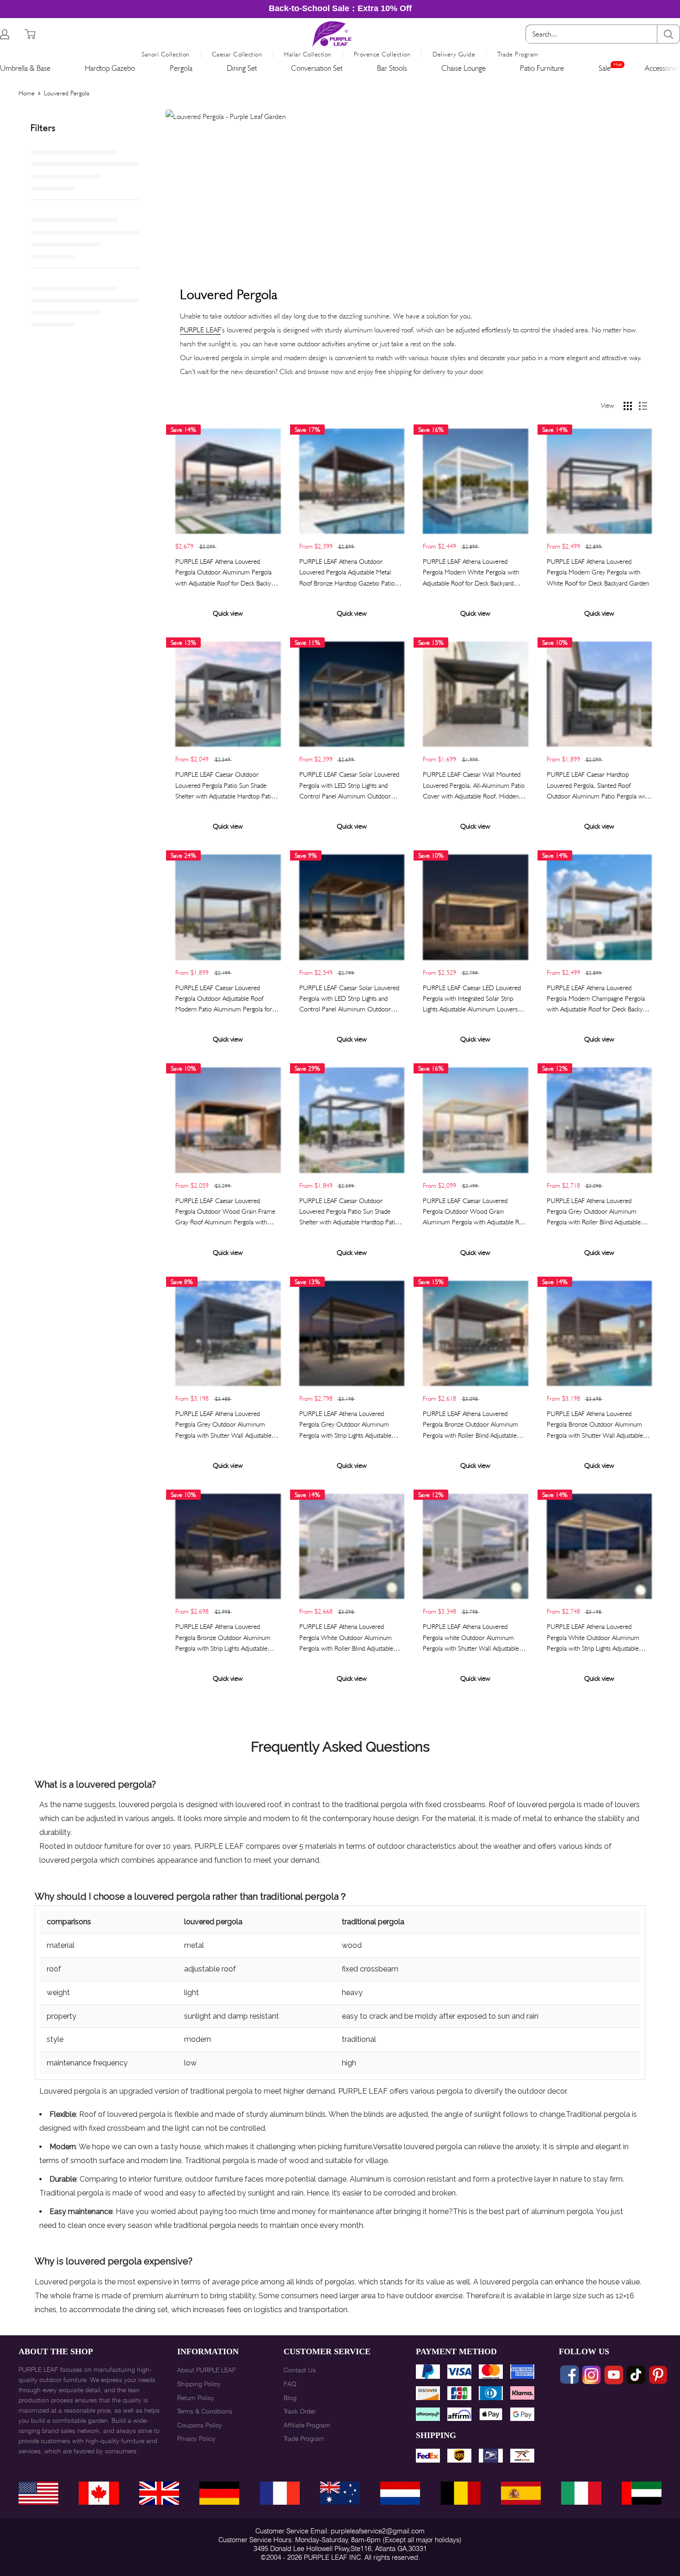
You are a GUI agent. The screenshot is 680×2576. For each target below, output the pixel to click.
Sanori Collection (166, 54)
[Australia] (340, 2493)
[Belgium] (461, 2493)
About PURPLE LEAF (207, 2370)
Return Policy (196, 2398)
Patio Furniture (542, 68)
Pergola (181, 68)
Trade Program (518, 54)
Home (27, 93)
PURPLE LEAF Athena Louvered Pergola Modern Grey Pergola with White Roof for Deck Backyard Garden (598, 572)
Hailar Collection (308, 54)
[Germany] (219, 2493)
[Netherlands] (400, 2493)
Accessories (662, 68)
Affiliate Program (307, 2425)
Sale (605, 68)
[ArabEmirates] (642, 2493)
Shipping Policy (199, 2384)
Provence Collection (382, 54)
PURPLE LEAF (200, 330)
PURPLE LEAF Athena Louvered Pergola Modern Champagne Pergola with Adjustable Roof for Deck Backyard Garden (599, 999)
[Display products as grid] (628, 406)
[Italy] (581, 2493)
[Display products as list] (643, 406)
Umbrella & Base (25, 68)
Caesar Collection (237, 54)
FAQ (290, 2384)
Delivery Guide (454, 54)
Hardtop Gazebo (110, 68)
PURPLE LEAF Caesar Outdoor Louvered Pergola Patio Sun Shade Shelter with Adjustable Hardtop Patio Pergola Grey (225, 786)
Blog (290, 2398)
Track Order (300, 2411)
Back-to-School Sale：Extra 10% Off (340, 8)
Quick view (228, 613)
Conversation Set (317, 68)
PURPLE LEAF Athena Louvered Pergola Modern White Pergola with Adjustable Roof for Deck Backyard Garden (471, 573)
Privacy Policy (196, 2439)
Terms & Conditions (205, 2411)
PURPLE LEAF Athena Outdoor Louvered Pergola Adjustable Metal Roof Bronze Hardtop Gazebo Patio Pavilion (347, 573)
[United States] (38, 2493)
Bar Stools (392, 68)
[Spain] (521, 2493)
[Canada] (99, 2493)
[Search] (668, 34)
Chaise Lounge (464, 68)
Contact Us (300, 2370)
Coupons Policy (200, 2425)
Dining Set (242, 68)
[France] (280, 2493)
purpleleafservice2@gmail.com (378, 2531)
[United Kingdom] (159, 2493)
